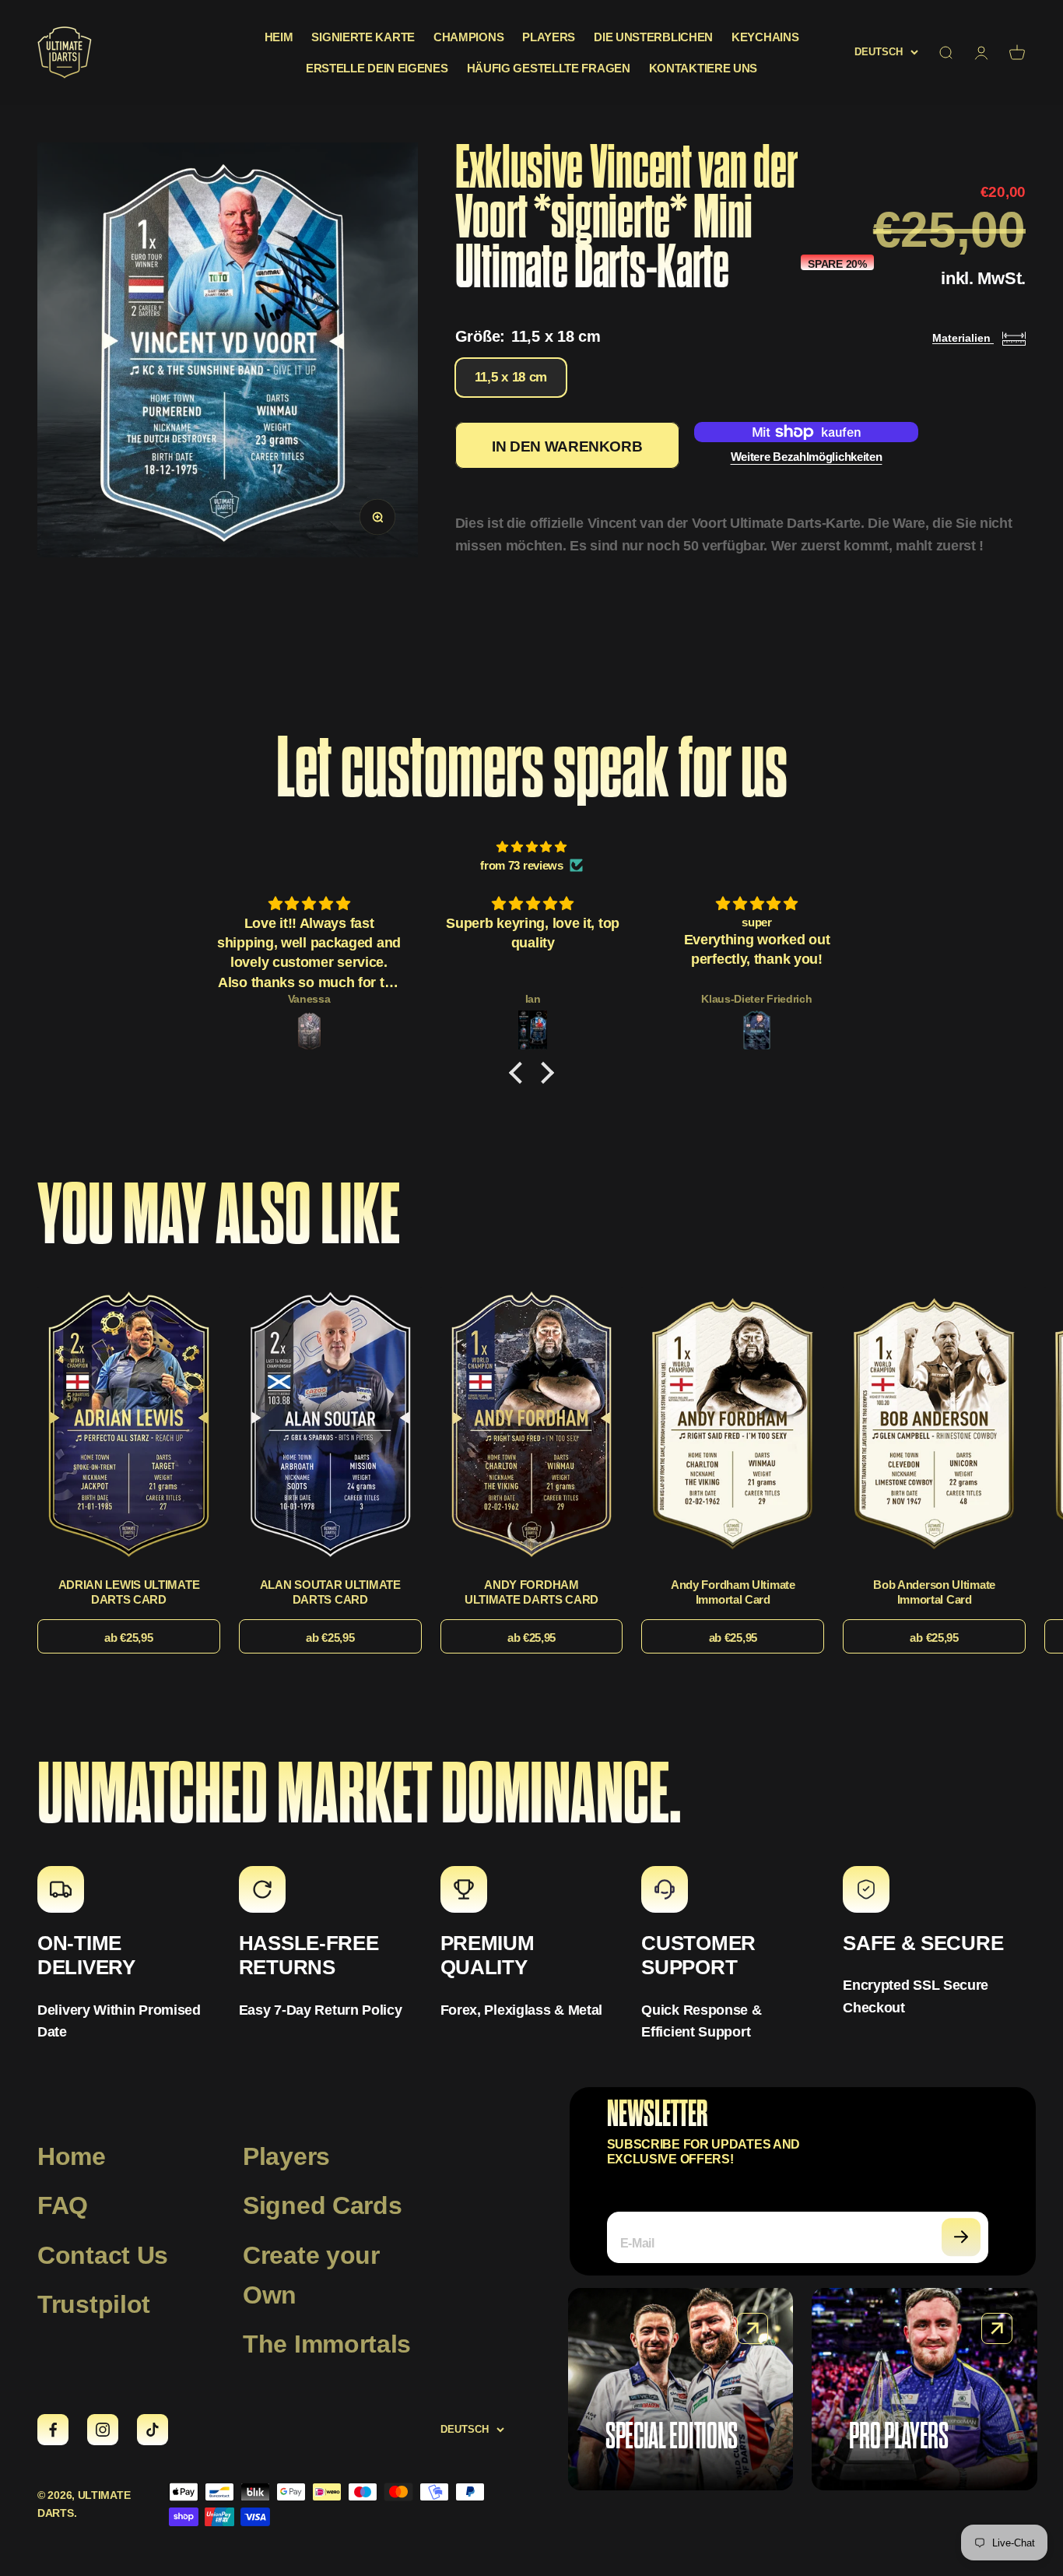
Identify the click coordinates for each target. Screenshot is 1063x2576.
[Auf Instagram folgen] (103, 2430)
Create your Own (311, 2275)
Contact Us (103, 2255)
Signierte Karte (363, 37)
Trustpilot (94, 2304)
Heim (279, 37)
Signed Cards (322, 2205)
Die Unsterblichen (653, 37)
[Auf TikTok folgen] (153, 2430)
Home (72, 2156)
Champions (468, 37)
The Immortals (327, 2344)
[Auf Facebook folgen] (53, 2430)
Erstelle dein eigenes (377, 68)
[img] (531, 847)
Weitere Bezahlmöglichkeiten (807, 457)
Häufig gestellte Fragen (549, 68)
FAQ (63, 2205)
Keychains (765, 37)
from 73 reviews (522, 865)
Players (549, 37)
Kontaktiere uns (703, 68)
